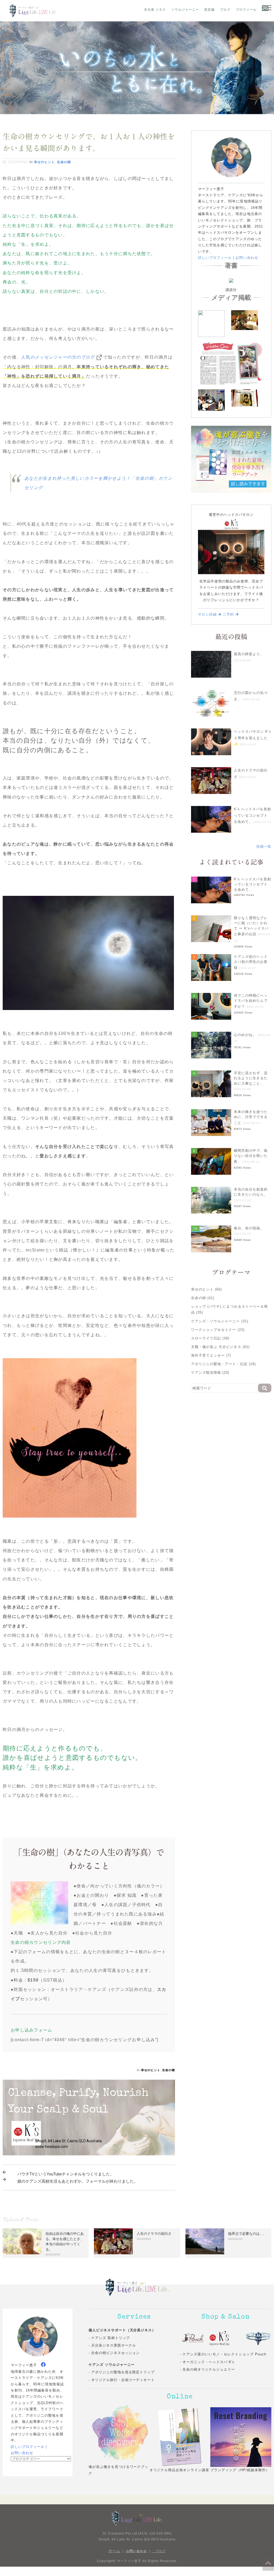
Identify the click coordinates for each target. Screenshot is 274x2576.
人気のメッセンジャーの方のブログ (58, 357)
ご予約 (229, 614)
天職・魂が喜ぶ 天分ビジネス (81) (220, 1347)
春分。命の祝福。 (249, 1228)
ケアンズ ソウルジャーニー (112, 2365)
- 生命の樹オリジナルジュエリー (207, 2369)
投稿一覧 (264, 846)
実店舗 (209, 10)
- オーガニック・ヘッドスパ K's (207, 2362)
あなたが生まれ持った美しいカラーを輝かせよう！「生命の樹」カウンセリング (98, 483)
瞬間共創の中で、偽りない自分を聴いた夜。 (251, 1156)
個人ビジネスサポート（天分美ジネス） (122, 2330)
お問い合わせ (247, 258)
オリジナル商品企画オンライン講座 (180, 2470)
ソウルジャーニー (185, 10)
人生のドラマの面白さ (154, 2234)
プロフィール (246, 10)
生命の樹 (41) (203, 1298)
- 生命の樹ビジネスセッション (114, 2353)
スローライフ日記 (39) (210, 1338)
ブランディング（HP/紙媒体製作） (240, 2470)
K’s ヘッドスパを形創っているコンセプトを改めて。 (252, 815)
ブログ (225, 10)
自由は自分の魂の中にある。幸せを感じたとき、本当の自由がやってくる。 (65, 2241)
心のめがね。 (245, 1035)
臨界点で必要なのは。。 (247, 2234)
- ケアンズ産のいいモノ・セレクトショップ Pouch (223, 2354)
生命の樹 (64, 162)
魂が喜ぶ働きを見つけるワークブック (119, 2470)
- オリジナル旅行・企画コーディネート (122, 2380)
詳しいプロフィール (215, 258)
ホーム (114, 2551)
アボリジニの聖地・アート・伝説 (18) (223, 1364)
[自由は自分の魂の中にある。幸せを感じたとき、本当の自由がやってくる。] (22, 2241)
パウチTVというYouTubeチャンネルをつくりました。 (66, 2174)
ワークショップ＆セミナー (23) (218, 1330)
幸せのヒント (44, 162)
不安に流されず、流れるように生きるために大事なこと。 (251, 1078)
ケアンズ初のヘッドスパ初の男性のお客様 (251, 962)
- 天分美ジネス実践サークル (112, 2345)
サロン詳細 (208, 614)
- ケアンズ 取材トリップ (109, 2338)
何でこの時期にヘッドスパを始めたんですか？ (251, 1001)
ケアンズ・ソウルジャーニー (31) (220, 1321)
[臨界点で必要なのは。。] (205, 2241)
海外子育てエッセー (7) (211, 1355)
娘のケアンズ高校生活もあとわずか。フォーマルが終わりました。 (78, 2181)
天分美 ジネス (155, 10)
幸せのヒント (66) (206, 1289)
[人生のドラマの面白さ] (113, 2241)
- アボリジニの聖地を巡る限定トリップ (122, 2372)
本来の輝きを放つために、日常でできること (251, 1117)
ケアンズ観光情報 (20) (210, 1373)
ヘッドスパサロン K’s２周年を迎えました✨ (252, 738)
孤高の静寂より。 (249, 654)
